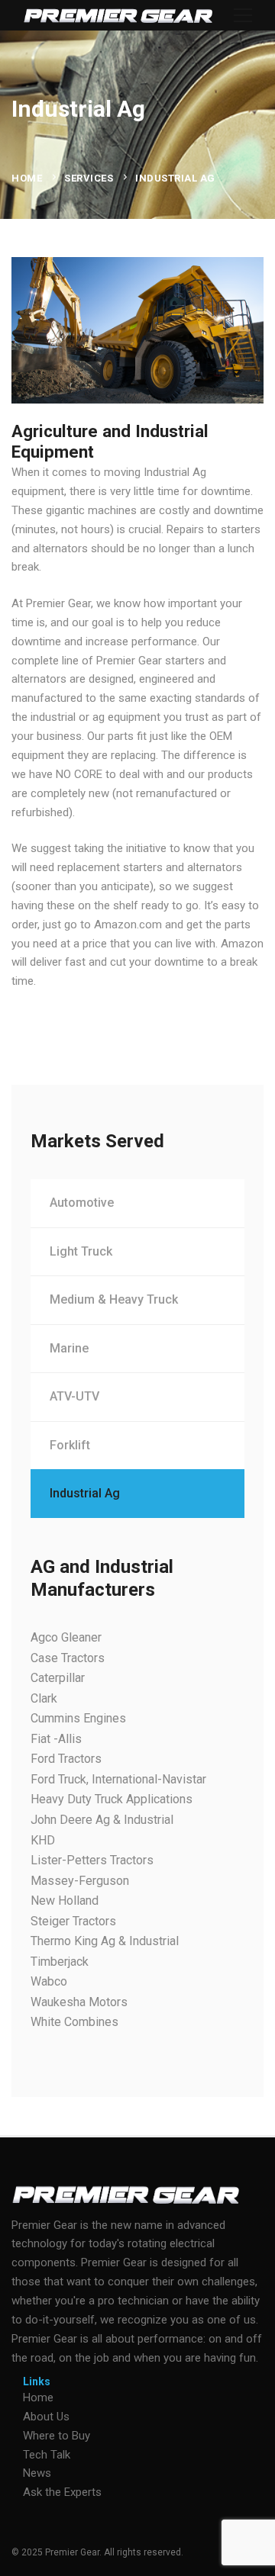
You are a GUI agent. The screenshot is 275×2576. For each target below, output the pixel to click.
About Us (46, 2417)
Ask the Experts (62, 2492)
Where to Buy (57, 2436)
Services (89, 178)
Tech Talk (47, 2455)
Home (27, 178)
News (37, 2473)
